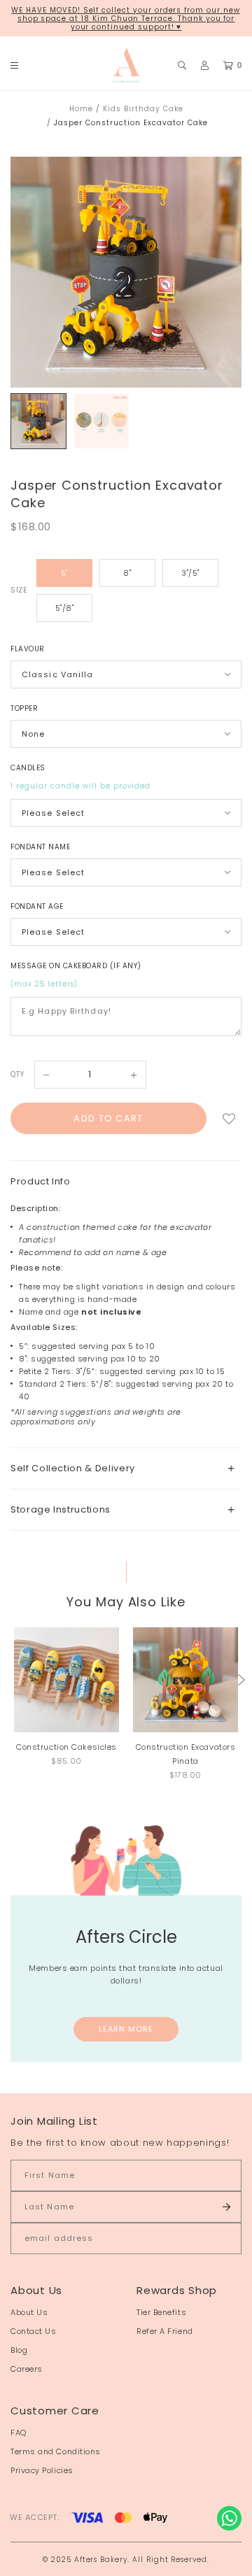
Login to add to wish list (229, 1118)
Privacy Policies (42, 2470)
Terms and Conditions (56, 2451)
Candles (28, 768)
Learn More (126, 2029)
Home (81, 109)
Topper (24, 708)
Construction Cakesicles (66, 1747)
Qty (17, 1074)
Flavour (28, 649)
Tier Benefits (161, 2312)
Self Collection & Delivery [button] (73, 1468)
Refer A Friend (165, 2331)
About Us (29, 2312)
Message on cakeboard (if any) (76, 966)
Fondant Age (37, 906)
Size (19, 590)
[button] (241, 1680)
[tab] (126, 1468)
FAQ (19, 2433)
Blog (19, 2350)
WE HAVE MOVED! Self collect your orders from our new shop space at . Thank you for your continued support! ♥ (125, 19)
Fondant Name (40, 847)
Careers (27, 2369)
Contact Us (34, 2331)
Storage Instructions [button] (61, 1509)
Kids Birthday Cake (143, 109)
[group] (38, 421)
